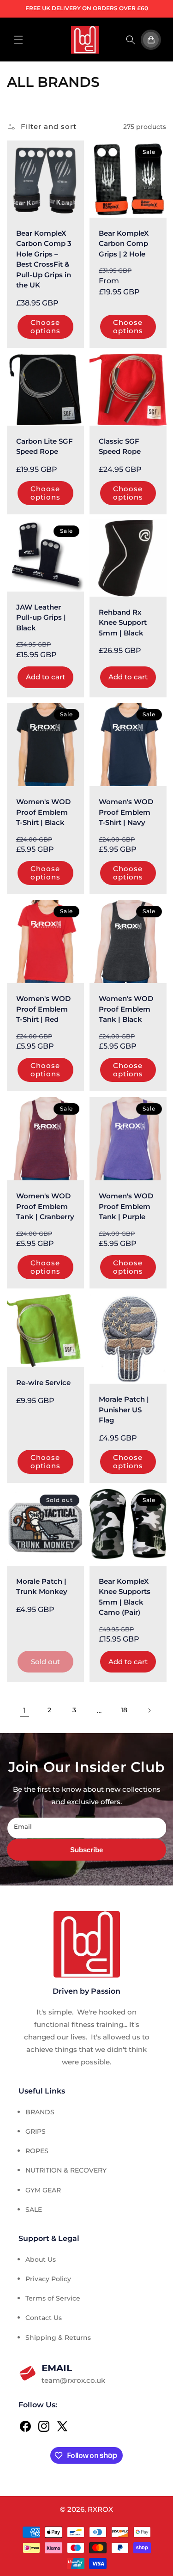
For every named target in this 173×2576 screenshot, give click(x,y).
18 (124, 1710)
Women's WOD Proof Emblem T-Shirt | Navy (126, 812)
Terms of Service (53, 2298)
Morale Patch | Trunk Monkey (42, 1586)
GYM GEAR (43, 2190)
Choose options (45, 327)
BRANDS (40, 2112)
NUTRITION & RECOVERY (66, 2170)
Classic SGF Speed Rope (120, 446)
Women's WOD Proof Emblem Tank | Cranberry (45, 1206)
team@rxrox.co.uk (73, 2374)
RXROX (100, 2509)
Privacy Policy (48, 2279)
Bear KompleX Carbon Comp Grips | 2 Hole (124, 244)
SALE (34, 2210)
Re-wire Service (43, 1383)
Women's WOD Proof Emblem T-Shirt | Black (43, 812)
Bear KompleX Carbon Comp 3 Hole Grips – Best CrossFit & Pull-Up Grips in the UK (44, 259)
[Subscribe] (86, 1850)
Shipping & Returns (58, 2338)
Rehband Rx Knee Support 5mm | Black (123, 623)
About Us (41, 2259)
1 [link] (24, 1710)
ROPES (37, 2151)
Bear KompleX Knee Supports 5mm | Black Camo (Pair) (125, 1596)
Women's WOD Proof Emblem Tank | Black (126, 1009)
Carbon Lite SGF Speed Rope (45, 446)
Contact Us (44, 2318)
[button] (18, 40)
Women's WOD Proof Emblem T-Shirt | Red (43, 1009)
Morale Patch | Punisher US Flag (124, 1410)
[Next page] (149, 1710)
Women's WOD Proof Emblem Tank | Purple (126, 1206)
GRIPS (36, 2131)
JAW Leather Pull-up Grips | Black (41, 617)
